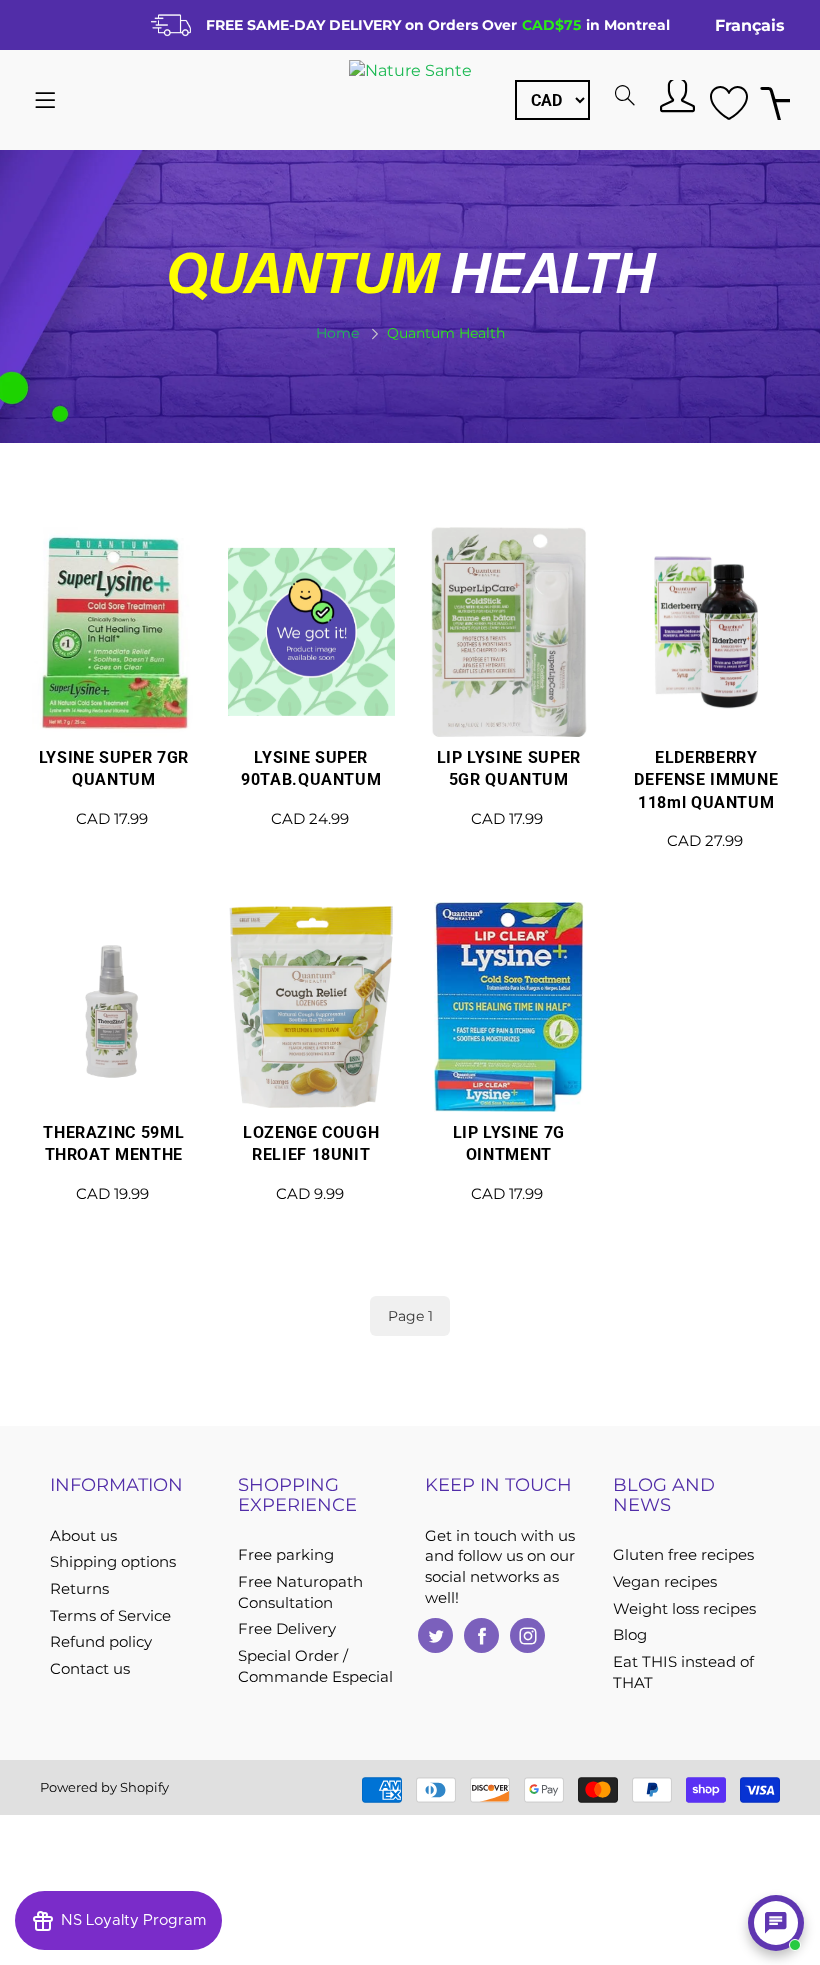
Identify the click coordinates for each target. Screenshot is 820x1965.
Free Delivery (287, 1629)
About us (83, 1536)
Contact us (90, 1669)
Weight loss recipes (684, 1609)
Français (750, 25)
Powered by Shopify (104, 1787)
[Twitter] (435, 1635)
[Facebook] (481, 1635)
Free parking (286, 1555)
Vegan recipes (665, 1582)
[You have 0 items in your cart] (775, 101)
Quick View (113, 699)
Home (337, 333)
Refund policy (101, 1642)
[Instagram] (527, 1635)
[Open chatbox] (776, 1923)
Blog (630, 1635)
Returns (79, 1589)
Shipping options (113, 1562)
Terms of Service (110, 1616)
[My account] (675, 95)
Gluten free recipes (683, 1555)
